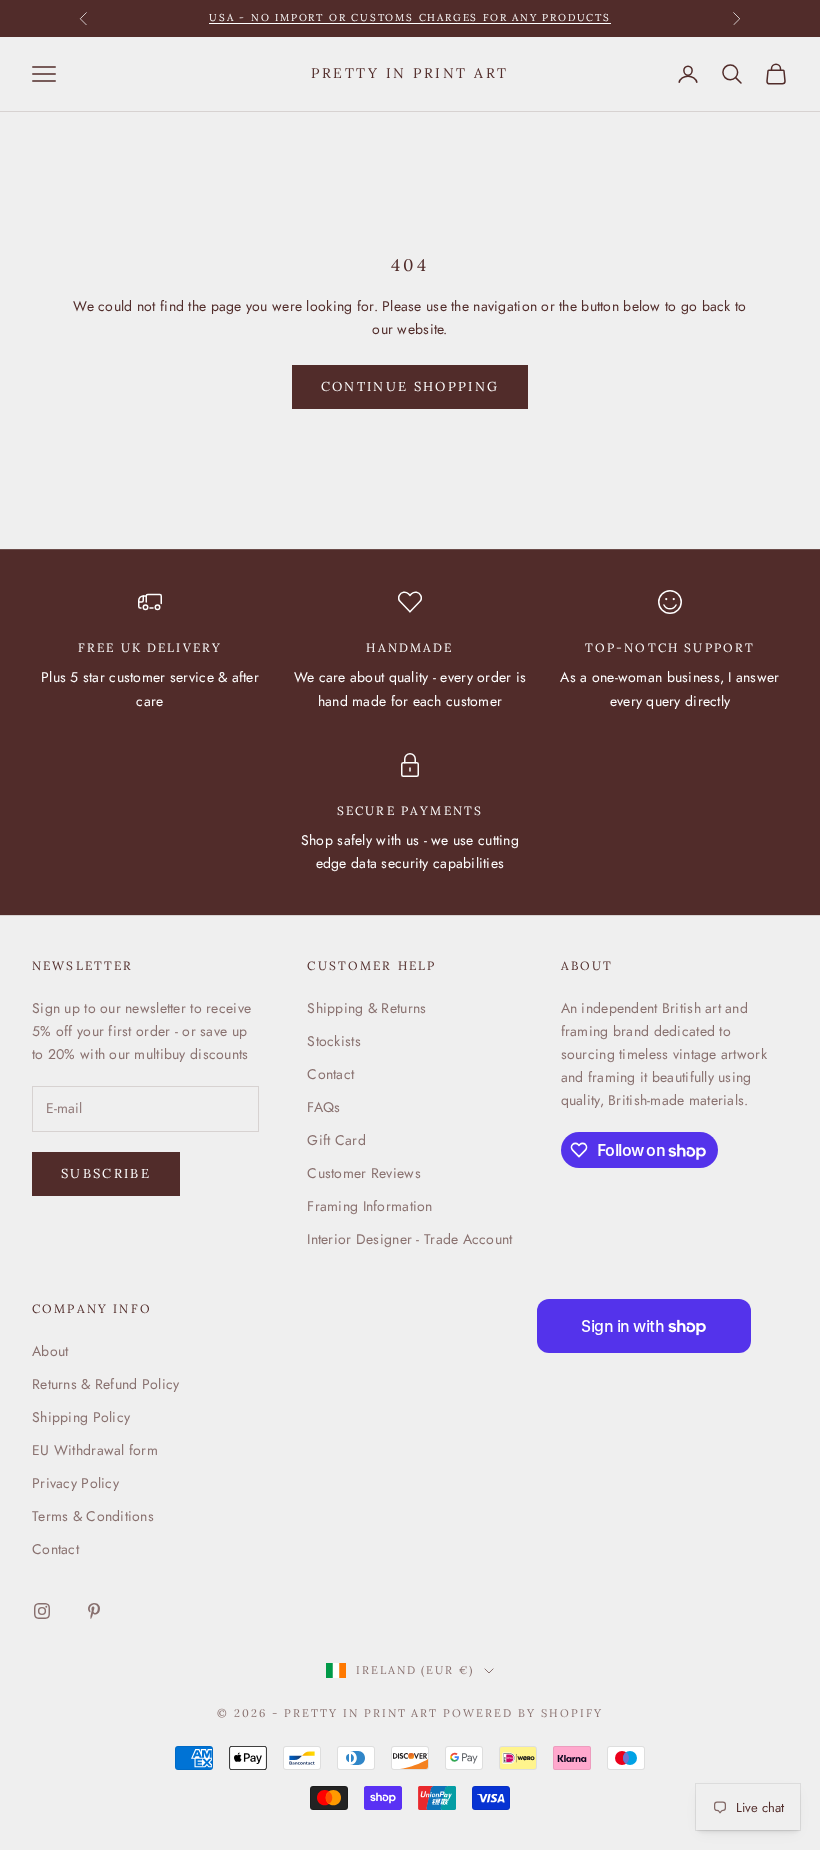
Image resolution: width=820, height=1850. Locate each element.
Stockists (334, 1041)
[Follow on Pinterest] (94, 1611)
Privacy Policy (75, 1483)
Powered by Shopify (523, 1713)
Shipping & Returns (366, 1008)
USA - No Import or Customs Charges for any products (410, 17)
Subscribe (106, 1173)
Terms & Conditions (93, 1516)
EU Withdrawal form (95, 1450)
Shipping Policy (81, 1417)
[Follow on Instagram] (42, 1611)
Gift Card (336, 1140)
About (50, 1351)
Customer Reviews (363, 1173)
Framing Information (369, 1206)
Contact (330, 1074)
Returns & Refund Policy (105, 1384)
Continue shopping (410, 386)
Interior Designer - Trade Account (409, 1239)
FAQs (323, 1107)
